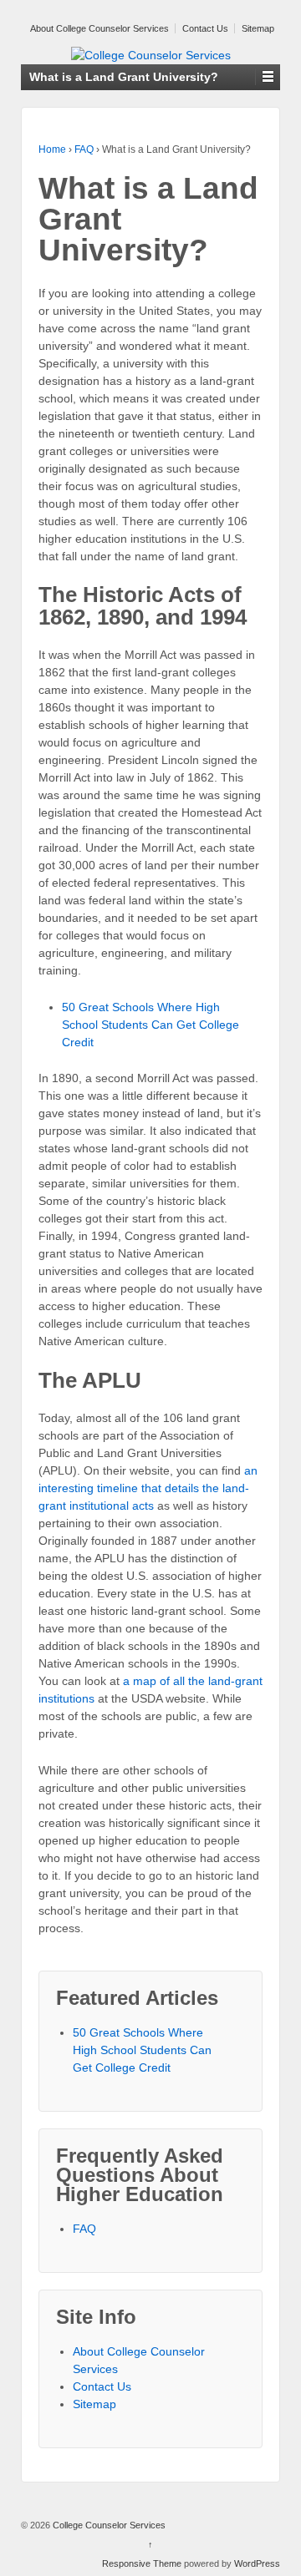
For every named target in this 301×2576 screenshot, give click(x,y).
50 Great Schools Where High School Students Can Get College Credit (150, 1025)
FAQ (84, 149)
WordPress (257, 2563)
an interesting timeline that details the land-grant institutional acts (148, 1488)
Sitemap (258, 28)
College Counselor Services (108, 2525)
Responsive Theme (142, 2563)
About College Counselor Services (99, 28)
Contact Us (205, 28)
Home (52, 149)
